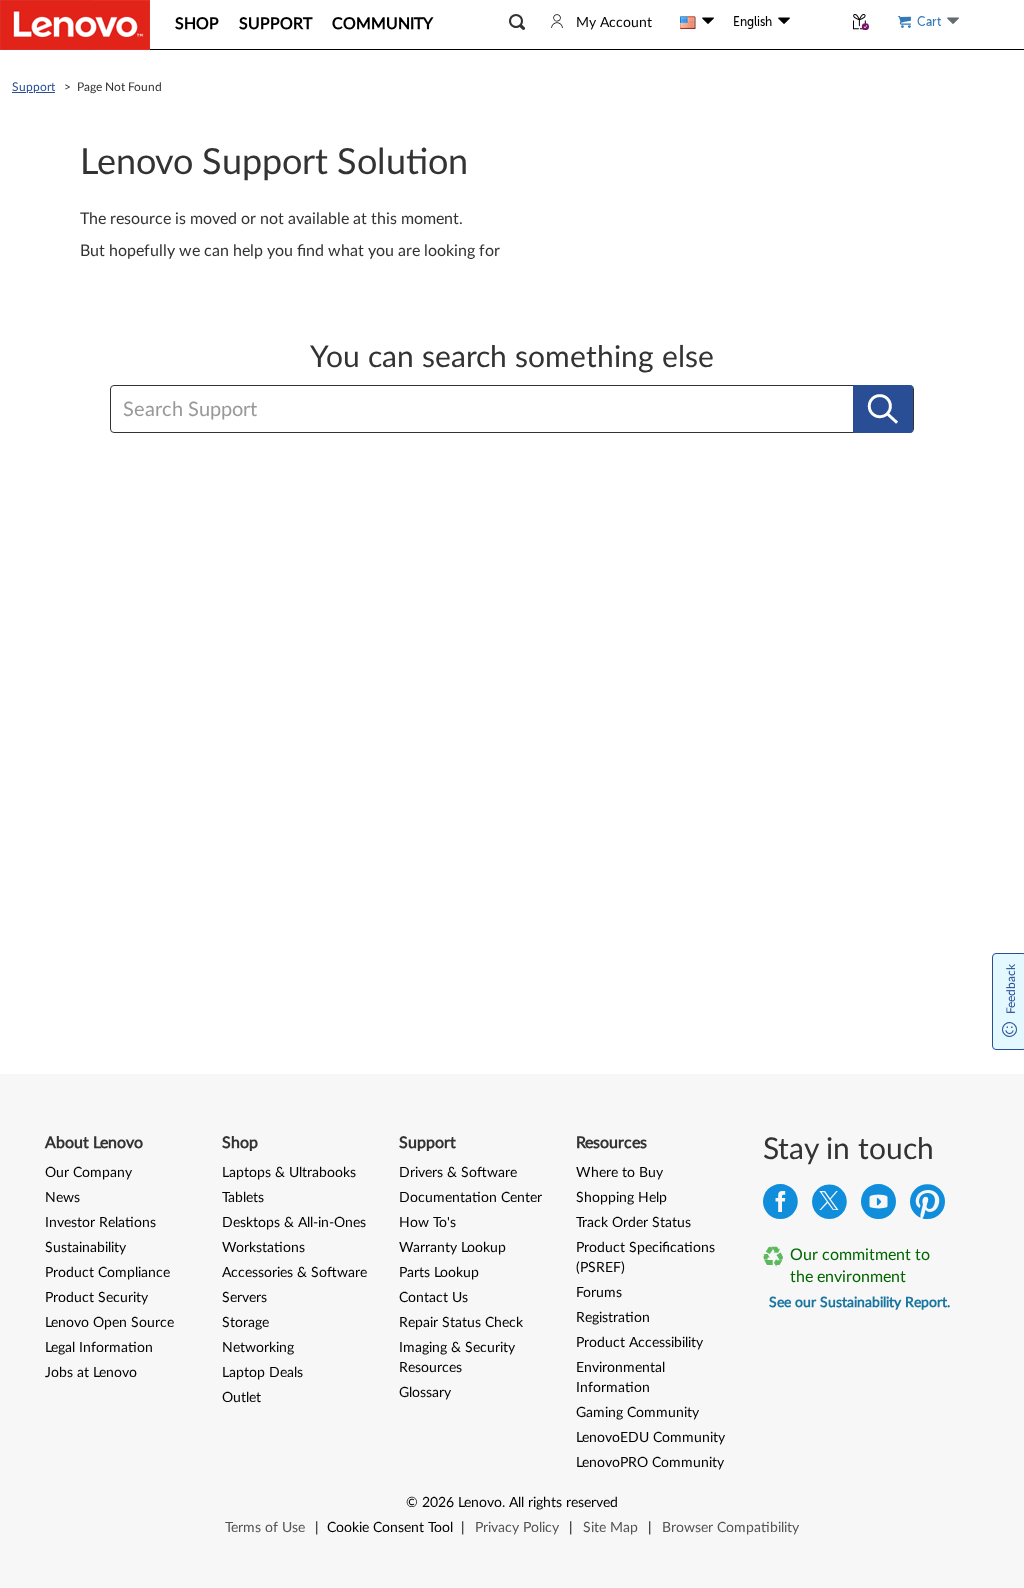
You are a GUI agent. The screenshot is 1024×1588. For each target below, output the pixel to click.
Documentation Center (470, 1198)
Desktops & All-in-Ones (294, 1223)
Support (33, 87)
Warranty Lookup (452, 1248)
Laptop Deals (262, 1373)
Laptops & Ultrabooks (289, 1173)
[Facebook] (780, 1206)
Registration (613, 1318)
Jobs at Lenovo (91, 1373)
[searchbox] (435, 410)
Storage (245, 1323)
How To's (427, 1223)
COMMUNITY (382, 24)
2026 (438, 1503)
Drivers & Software (458, 1173)
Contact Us (433, 1298)
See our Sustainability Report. (859, 1303)
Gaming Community (637, 1413)
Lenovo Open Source (109, 1323)
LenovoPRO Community (650, 1463)
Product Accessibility (639, 1343)
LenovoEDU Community (650, 1438)
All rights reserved (563, 1503)
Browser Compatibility (730, 1528)
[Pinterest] (927, 1206)
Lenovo (480, 1503)
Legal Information (99, 1348)
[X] (829, 1206)
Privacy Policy (517, 1528)
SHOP (197, 24)
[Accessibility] (816, 22)
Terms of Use (265, 1528)
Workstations (263, 1248)
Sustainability (85, 1248)
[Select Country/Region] (697, 22)
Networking (258, 1348)
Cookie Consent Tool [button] (390, 1528)
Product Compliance (107, 1273)
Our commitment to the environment (860, 1266)
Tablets (243, 1198)
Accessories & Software (294, 1273)
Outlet (241, 1398)
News (62, 1198)
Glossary (425, 1393)
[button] (517, 22)
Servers (244, 1298)
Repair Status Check (461, 1323)
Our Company (88, 1173)
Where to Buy (619, 1173)
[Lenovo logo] (75, 25)
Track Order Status (633, 1223)
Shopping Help (621, 1198)
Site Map (610, 1528)
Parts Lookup (439, 1273)
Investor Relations (100, 1223)
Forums (599, 1293)
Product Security (96, 1298)
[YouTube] (878, 1206)
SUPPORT (275, 24)
